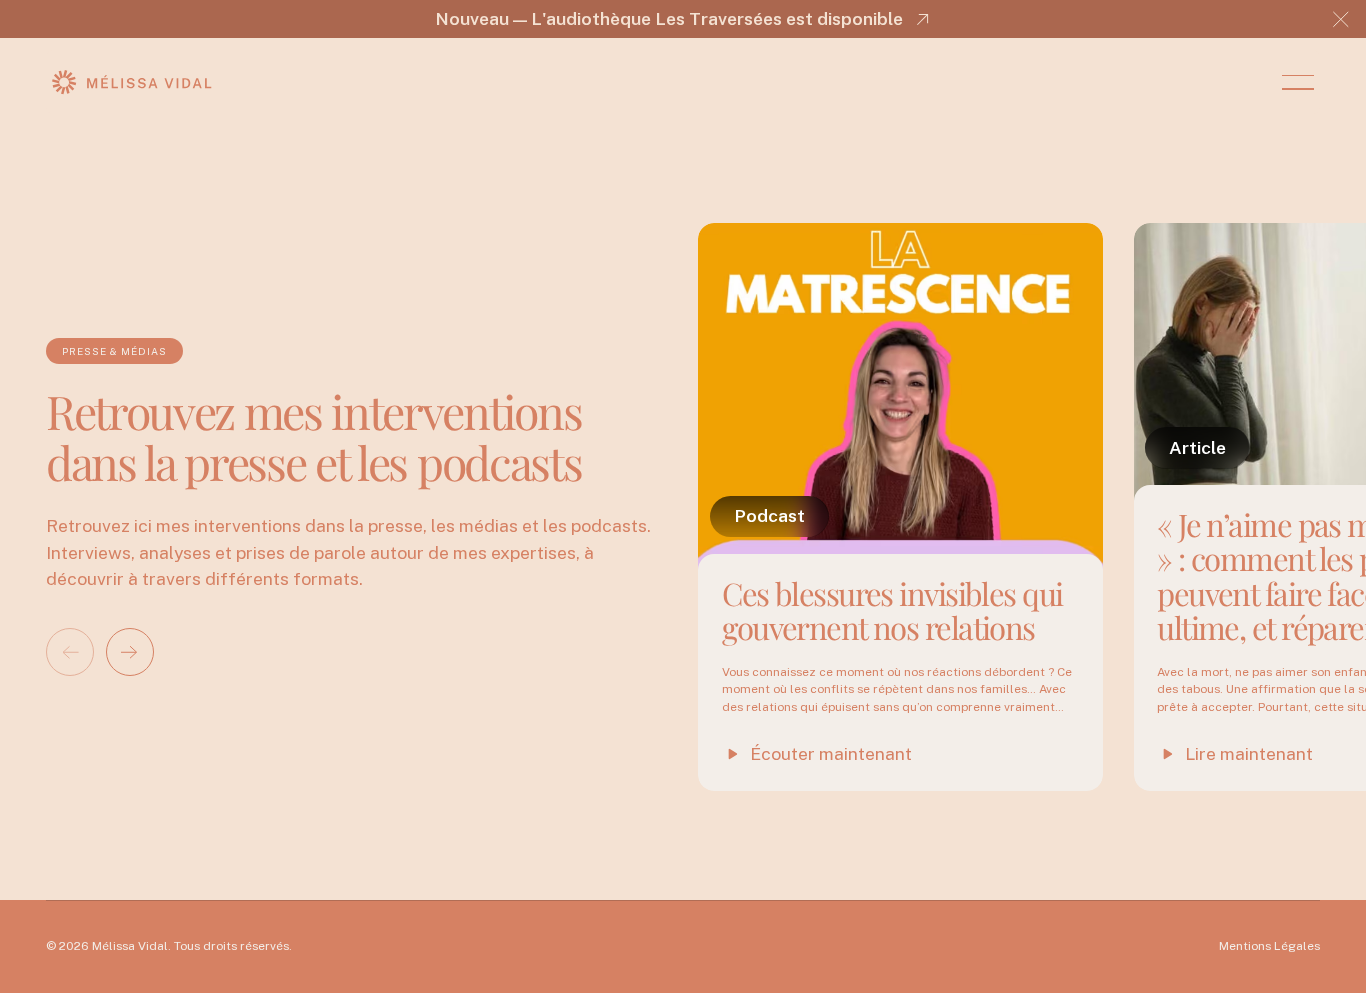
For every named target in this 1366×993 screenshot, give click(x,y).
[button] (1341, 19)
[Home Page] (132, 82)
